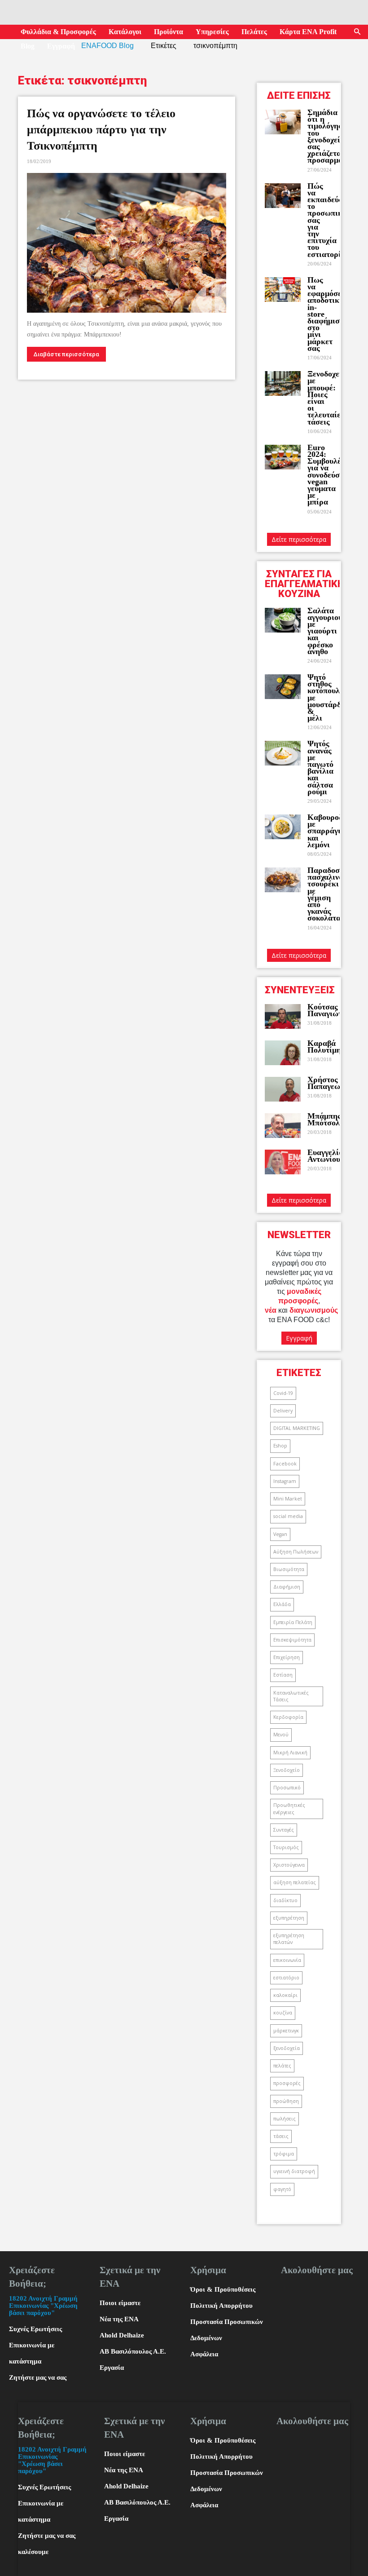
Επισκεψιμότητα (292, 1640)
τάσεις (281, 2136)
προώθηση (286, 2101)
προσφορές (287, 2083)
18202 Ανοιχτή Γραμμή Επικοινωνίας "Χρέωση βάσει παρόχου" (43, 2306)
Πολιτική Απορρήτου (221, 2306)
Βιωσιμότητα (289, 1569)
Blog (28, 46)
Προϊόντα (169, 32)
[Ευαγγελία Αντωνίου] (283, 1162)
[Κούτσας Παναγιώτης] (283, 1016)
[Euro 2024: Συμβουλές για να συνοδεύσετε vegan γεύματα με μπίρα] (283, 457)
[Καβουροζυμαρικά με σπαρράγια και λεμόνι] (283, 827)
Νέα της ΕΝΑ (119, 2319)
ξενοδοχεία (287, 2048)
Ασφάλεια (204, 2354)
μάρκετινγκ (286, 2031)
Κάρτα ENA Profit (308, 32)
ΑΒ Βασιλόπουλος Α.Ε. (133, 2351)
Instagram (285, 1481)
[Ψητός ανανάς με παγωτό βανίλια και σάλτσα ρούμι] (283, 753)
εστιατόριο (286, 1978)
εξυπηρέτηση (289, 1918)
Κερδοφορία (288, 1717)
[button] (357, 32)
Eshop (280, 1446)
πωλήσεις (285, 2119)
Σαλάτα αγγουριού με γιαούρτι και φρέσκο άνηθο (325, 631)
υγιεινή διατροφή (294, 2171)
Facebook (285, 1464)
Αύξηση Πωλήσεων (296, 1552)
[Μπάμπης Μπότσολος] (283, 1126)
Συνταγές (284, 1830)
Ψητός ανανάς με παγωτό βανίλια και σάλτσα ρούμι (320, 767)
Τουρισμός (286, 1847)
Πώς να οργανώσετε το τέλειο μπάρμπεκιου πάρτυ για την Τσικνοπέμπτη (101, 130)
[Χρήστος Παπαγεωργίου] (283, 1089)
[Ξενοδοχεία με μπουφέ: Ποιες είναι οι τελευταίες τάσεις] (283, 383)
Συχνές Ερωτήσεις (35, 2329)
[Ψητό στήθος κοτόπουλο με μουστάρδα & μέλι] (283, 687)
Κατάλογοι (125, 32)
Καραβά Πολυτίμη (324, 1047)
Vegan (280, 1534)
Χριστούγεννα (289, 1865)
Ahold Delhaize (122, 2335)
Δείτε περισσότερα (299, 539)
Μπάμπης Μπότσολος (327, 1119)
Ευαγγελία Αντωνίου (325, 1156)
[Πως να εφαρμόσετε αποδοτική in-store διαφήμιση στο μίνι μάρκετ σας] (283, 290)
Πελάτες (254, 32)
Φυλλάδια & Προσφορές (58, 32)
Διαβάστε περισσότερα (66, 354)
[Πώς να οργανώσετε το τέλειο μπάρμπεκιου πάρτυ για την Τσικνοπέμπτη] (127, 243)
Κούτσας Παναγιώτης (329, 1010)
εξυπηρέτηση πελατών (289, 1939)
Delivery (283, 1411)
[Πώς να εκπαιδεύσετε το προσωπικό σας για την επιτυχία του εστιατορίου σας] (283, 196)
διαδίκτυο (285, 1900)
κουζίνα (283, 2013)
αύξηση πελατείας (295, 1882)
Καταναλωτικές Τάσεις (291, 1696)
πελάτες (282, 2066)
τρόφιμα (284, 2154)
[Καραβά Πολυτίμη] (283, 1053)
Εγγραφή (61, 46)
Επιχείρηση (287, 1657)
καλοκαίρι (285, 1995)
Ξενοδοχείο (287, 1770)
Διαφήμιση (287, 1587)
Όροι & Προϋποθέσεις (223, 2289)
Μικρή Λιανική (290, 1753)
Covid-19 (283, 1393)
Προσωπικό (287, 1788)
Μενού (281, 1735)
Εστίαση (283, 1675)
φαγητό (282, 2189)
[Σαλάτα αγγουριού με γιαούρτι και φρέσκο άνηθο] (283, 620)
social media (288, 1516)
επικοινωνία (287, 1960)
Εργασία (112, 2368)
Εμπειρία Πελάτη (293, 1622)
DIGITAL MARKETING (297, 1428)
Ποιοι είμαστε (120, 2303)
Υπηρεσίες (212, 32)
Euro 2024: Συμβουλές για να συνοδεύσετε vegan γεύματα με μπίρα (329, 475)
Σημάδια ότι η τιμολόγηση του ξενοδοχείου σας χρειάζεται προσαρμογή (329, 136)
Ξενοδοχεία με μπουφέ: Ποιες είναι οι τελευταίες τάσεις (327, 398)
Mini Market (288, 1499)
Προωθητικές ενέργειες (289, 1808)
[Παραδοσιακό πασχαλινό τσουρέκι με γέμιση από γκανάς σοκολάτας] (283, 880)
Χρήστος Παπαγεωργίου (333, 1083)
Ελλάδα (282, 1604)
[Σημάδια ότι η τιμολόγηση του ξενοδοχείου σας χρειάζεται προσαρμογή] (283, 122)
